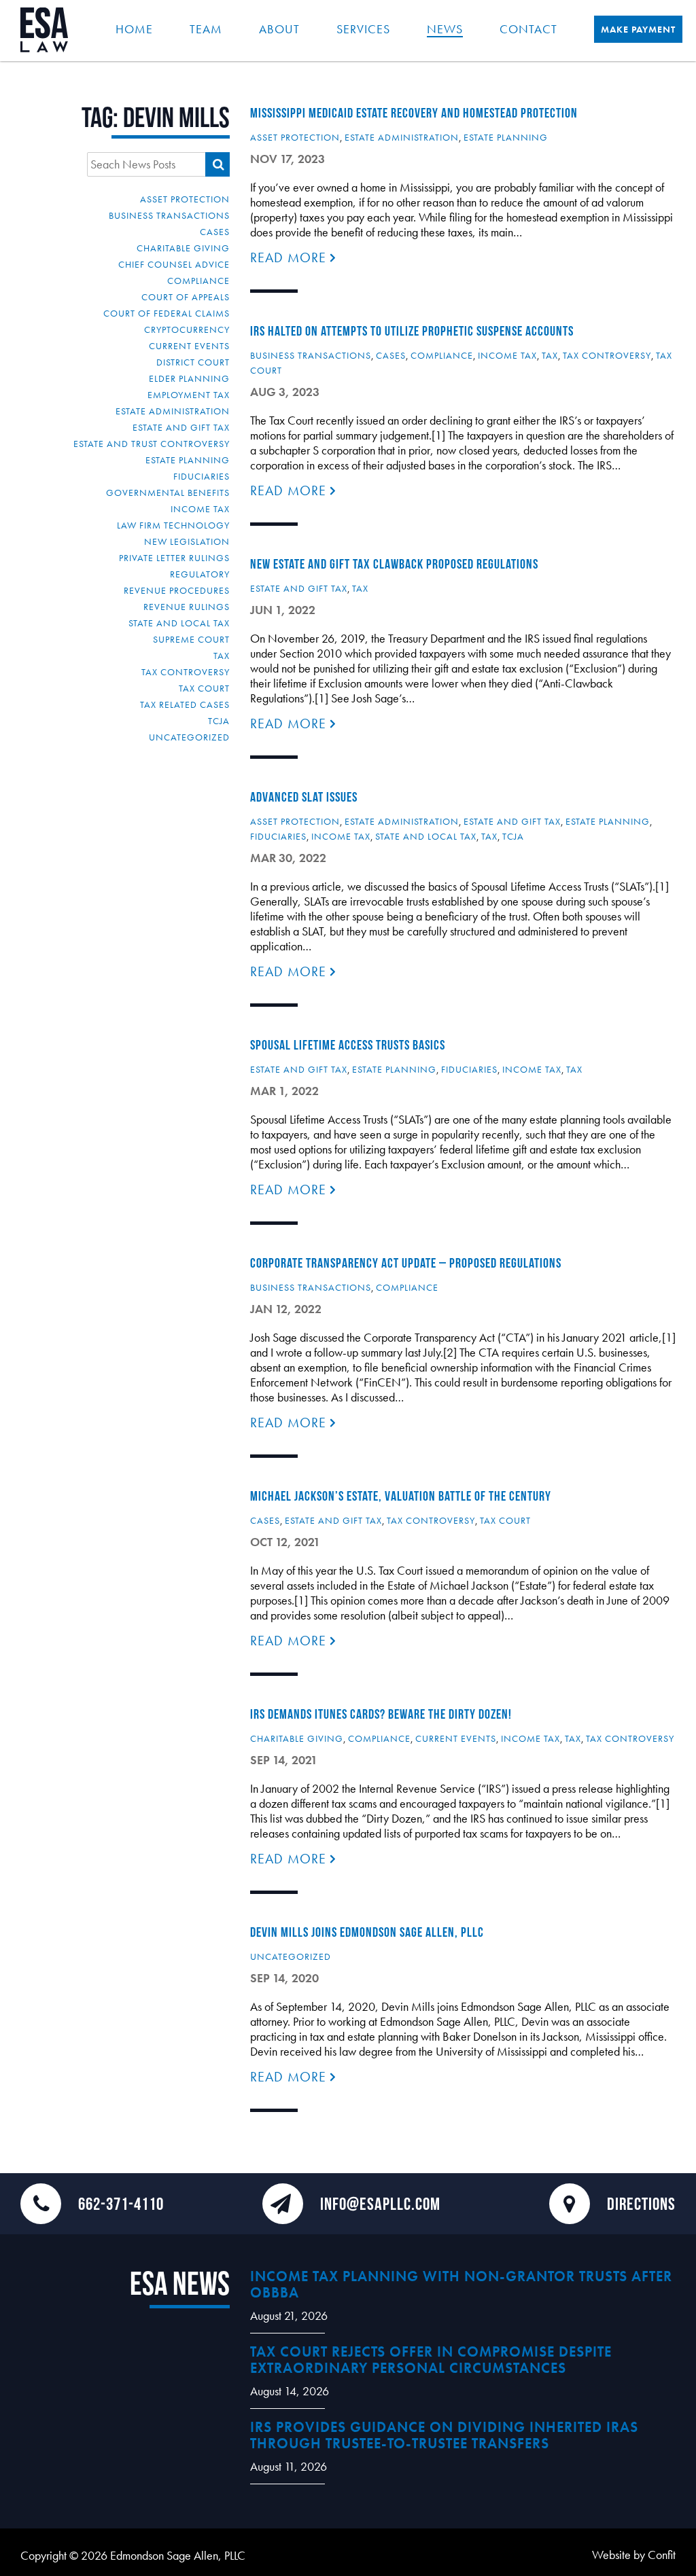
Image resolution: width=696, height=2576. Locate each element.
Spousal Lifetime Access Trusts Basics (348, 1045)
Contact (528, 29)
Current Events (189, 346)
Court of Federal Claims (167, 313)
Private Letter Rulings (174, 558)
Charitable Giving (183, 248)
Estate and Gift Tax (181, 427)
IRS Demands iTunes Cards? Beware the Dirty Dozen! (381, 1714)
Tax (222, 656)
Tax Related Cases (185, 704)
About (279, 29)
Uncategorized (189, 737)
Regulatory (200, 574)
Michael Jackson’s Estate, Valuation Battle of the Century (401, 1496)
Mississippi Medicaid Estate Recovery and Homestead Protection (414, 113)
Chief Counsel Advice (174, 264)
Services (363, 29)
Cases (215, 232)
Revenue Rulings (187, 607)
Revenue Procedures (177, 590)
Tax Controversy (186, 672)
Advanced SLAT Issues (304, 797)
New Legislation (187, 541)
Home (134, 29)
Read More (290, 257)
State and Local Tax (179, 623)
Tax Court (204, 688)
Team (206, 29)
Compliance (198, 281)
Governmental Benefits (168, 493)
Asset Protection (185, 199)
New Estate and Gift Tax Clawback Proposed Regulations (394, 564)
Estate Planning (188, 460)
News (445, 29)
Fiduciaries (202, 476)
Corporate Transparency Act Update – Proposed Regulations (406, 1263)
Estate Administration (173, 411)
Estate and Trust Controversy (152, 444)
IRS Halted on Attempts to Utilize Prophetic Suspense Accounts (412, 331)
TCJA (219, 721)
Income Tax (200, 509)
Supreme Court (191, 639)
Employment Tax (189, 395)
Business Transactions (169, 215)
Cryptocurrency (187, 329)
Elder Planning (189, 378)
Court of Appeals (186, 297)
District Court (193, 362)
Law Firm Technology (173, 525)
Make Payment (638, 29)
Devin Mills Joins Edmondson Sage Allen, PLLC (367, 1932)
